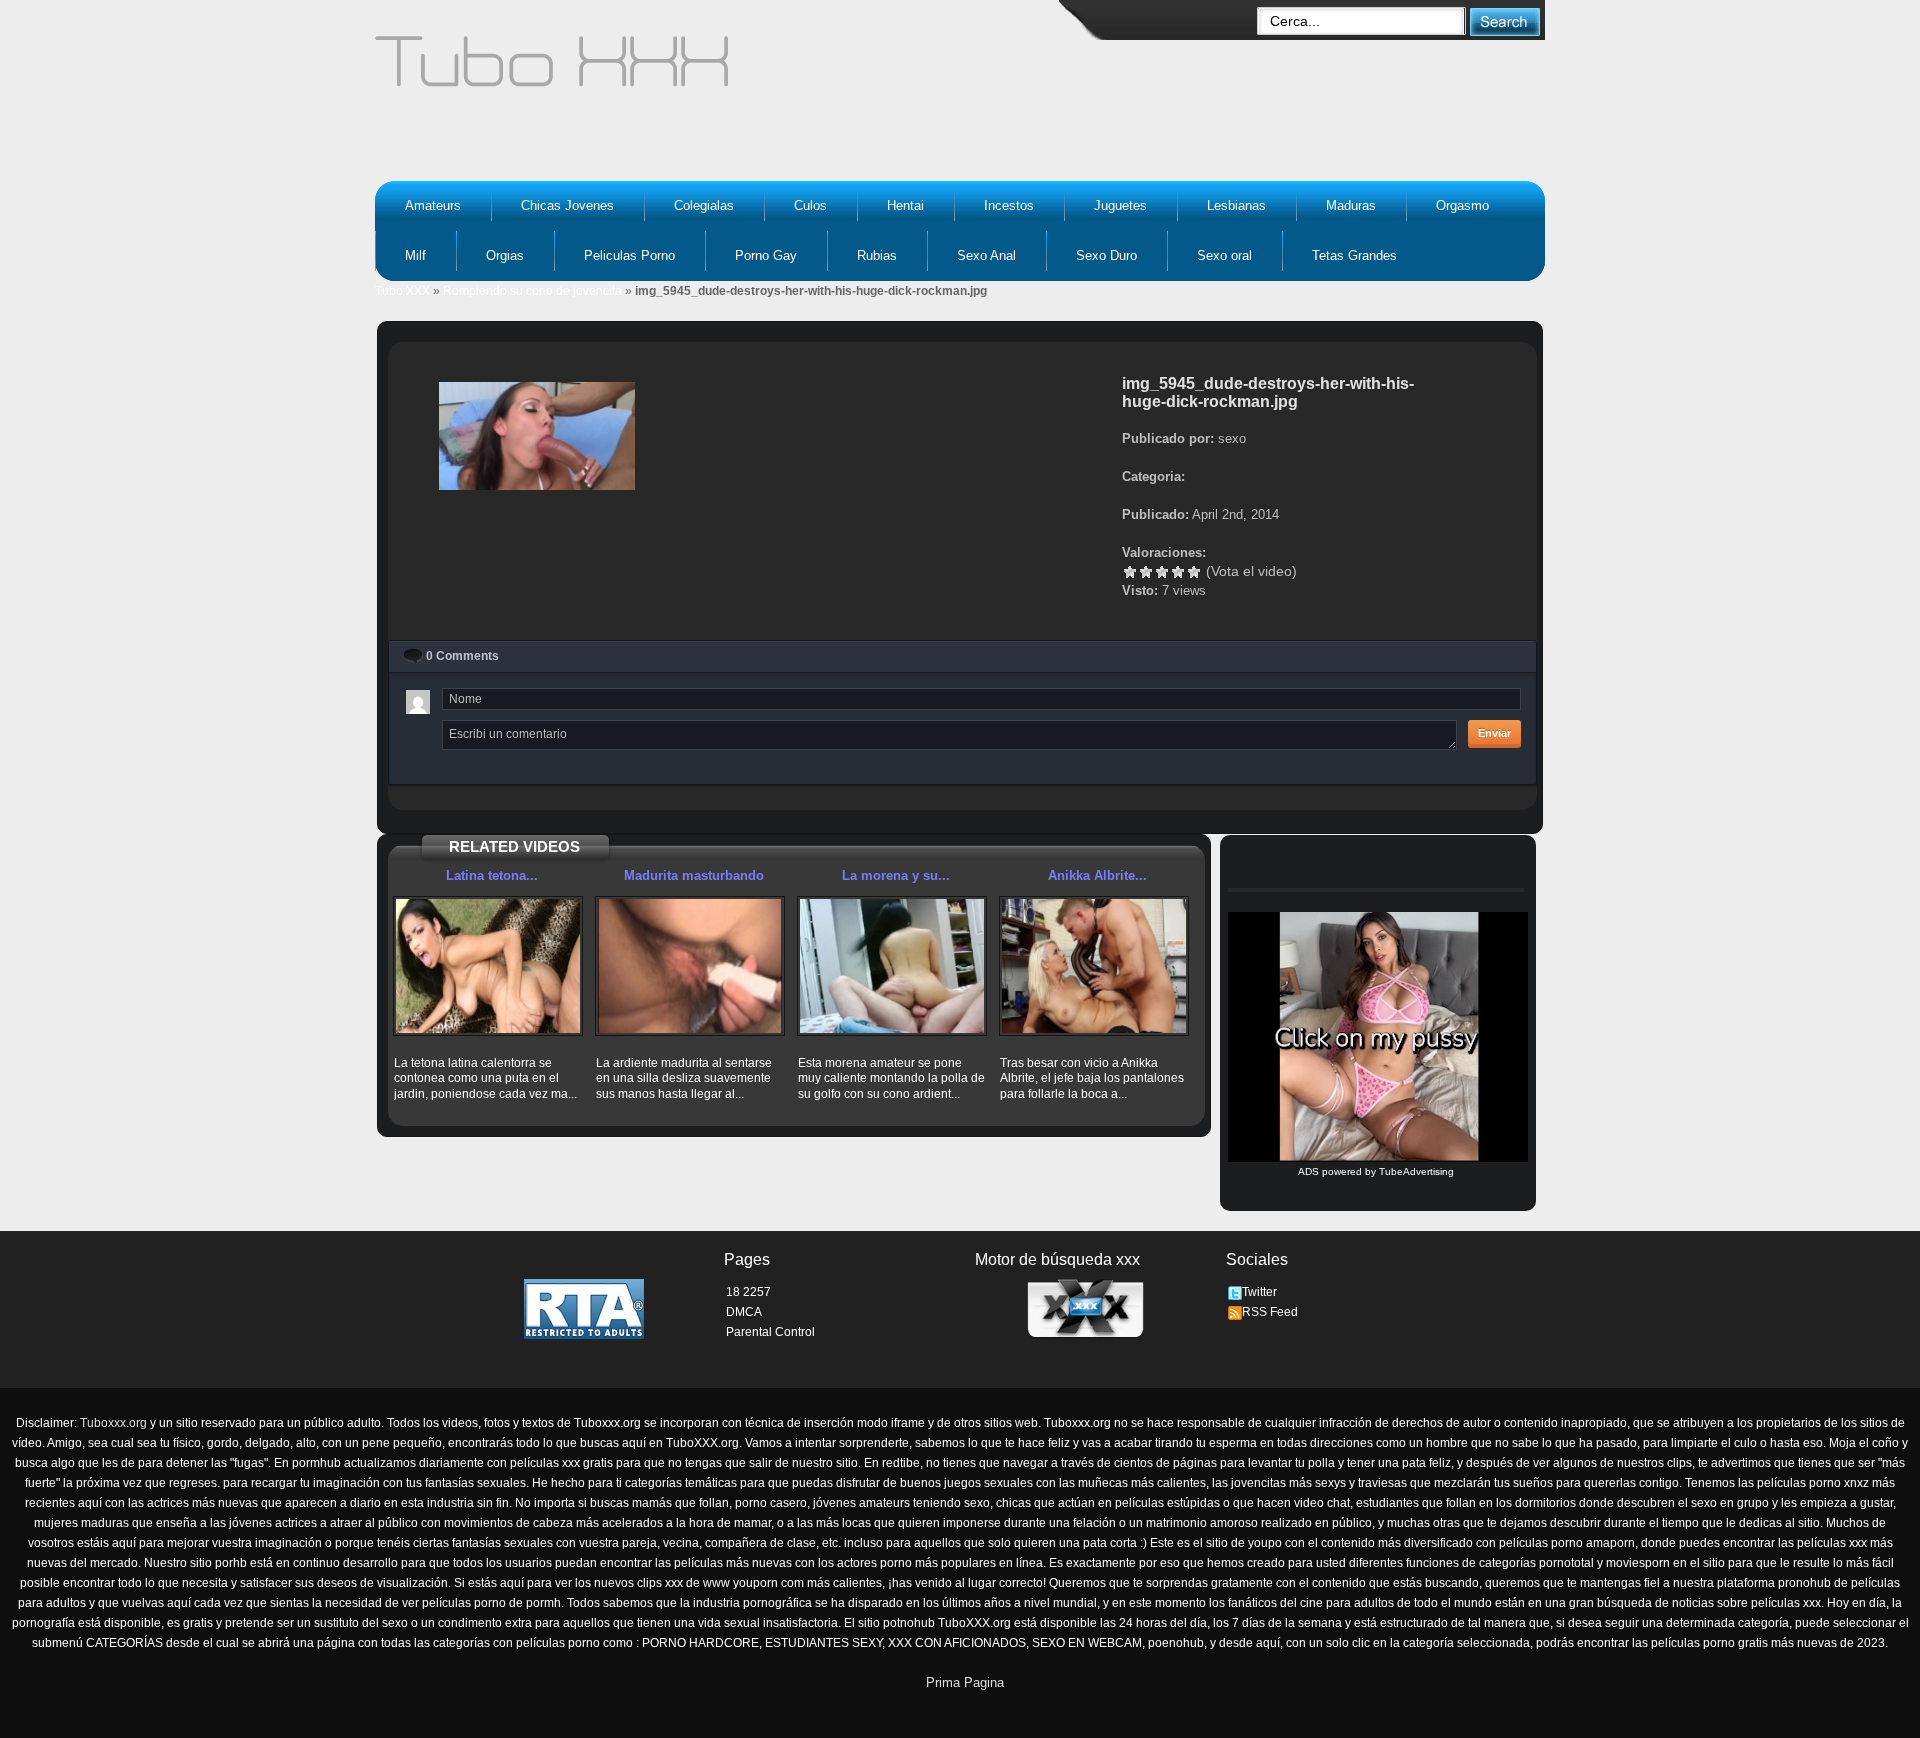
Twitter (1259, 1292)
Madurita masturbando (694, 875)
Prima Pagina (965, 1682)
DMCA (744, 1312)
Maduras (1351, 205)
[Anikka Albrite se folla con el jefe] (1094, 966)
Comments (462, 656)
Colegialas (704, 205)
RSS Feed (1270, 1312)
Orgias (505, 255)
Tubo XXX (402, 291)
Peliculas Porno (629, 255)
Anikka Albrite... (1097, 875)
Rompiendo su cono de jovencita (532, 291)
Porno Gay (766, 255)
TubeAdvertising (1416, 1171)
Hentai (905, 205)
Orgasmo (1462, 205)
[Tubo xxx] (726, 70)
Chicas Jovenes (567, 205)
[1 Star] (1130, 572)
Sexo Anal (986, 255)
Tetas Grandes (1354, 255)
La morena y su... (896, 875)
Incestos (1009, 205)
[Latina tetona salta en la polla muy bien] (488, 966)
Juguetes (1120, 205)
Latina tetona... (492, 875)
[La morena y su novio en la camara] (892, 966)
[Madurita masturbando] (690, 966)
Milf (415, 255)
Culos (810, 205)
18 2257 (748, 1292)
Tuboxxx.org (113, 1423)
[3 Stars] (1162, 572)
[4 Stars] (1178, 572)
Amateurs (433, 205)
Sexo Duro (1106, 255)
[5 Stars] (1194, 572)
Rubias (877, 255)
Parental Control (770, 1332)
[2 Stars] (1146, 572)
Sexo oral (1224, 255)
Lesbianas (1236, 205)
